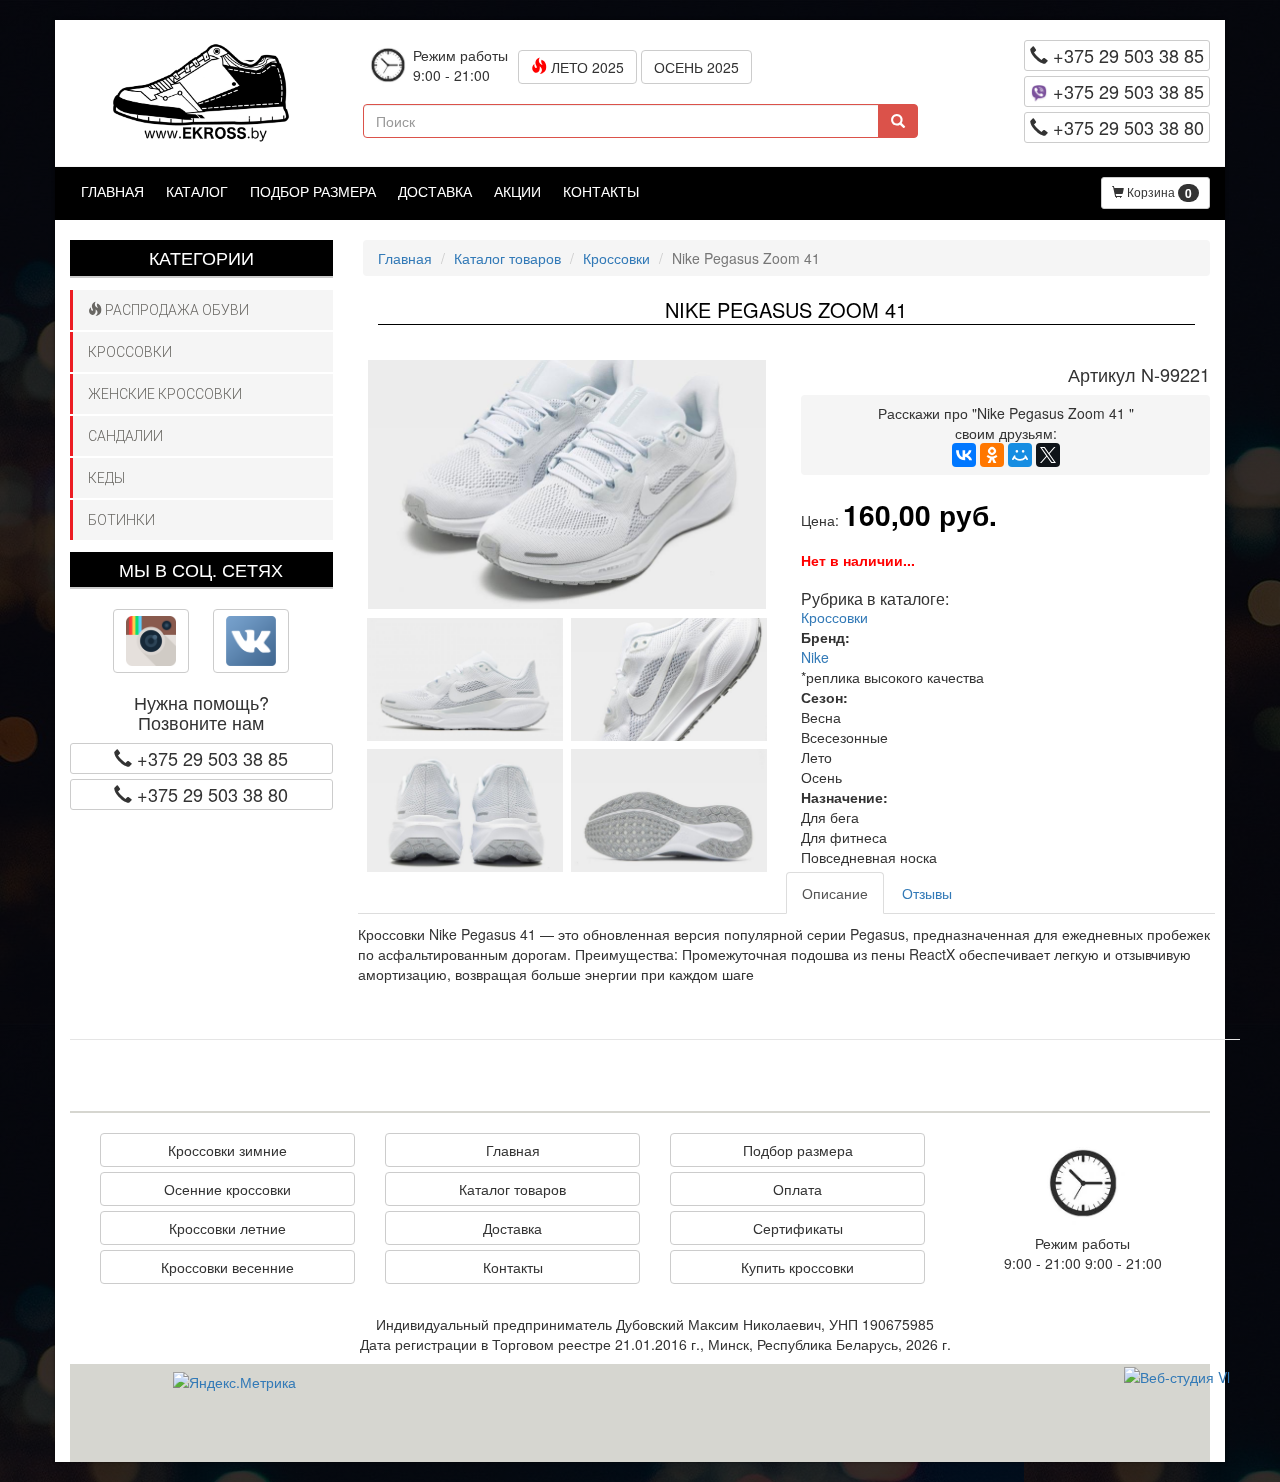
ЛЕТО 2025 (585, 67)
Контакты (601, 191)
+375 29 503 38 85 (1126, 55)
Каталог (197, 191)
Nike (815, 657)
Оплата (797, 1189)
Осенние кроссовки (227, 1189)
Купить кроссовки (797, 1267)
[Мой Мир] (1020, 455)
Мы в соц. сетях (201, 569)
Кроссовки (130, 352)
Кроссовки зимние (227, 1150)
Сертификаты (798, 1228)
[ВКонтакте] (964, 455)
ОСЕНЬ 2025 (696, 67)
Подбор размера (313, 191)
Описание (835, 893)
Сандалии (125, 436)
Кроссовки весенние (227, 1267)
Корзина (1158, 192)
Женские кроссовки (165, 394)
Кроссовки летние (227, 1228)
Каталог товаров (507, 258)
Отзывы (927, 893)
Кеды (106, 478)
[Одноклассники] (992, 455)
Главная (112, 191)
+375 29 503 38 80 (1126, 127)
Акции (517, 191)
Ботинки (121, 520)
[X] (1048, 455)
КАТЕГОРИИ (201, 257)
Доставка (435, 191)
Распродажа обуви (175, 310)
